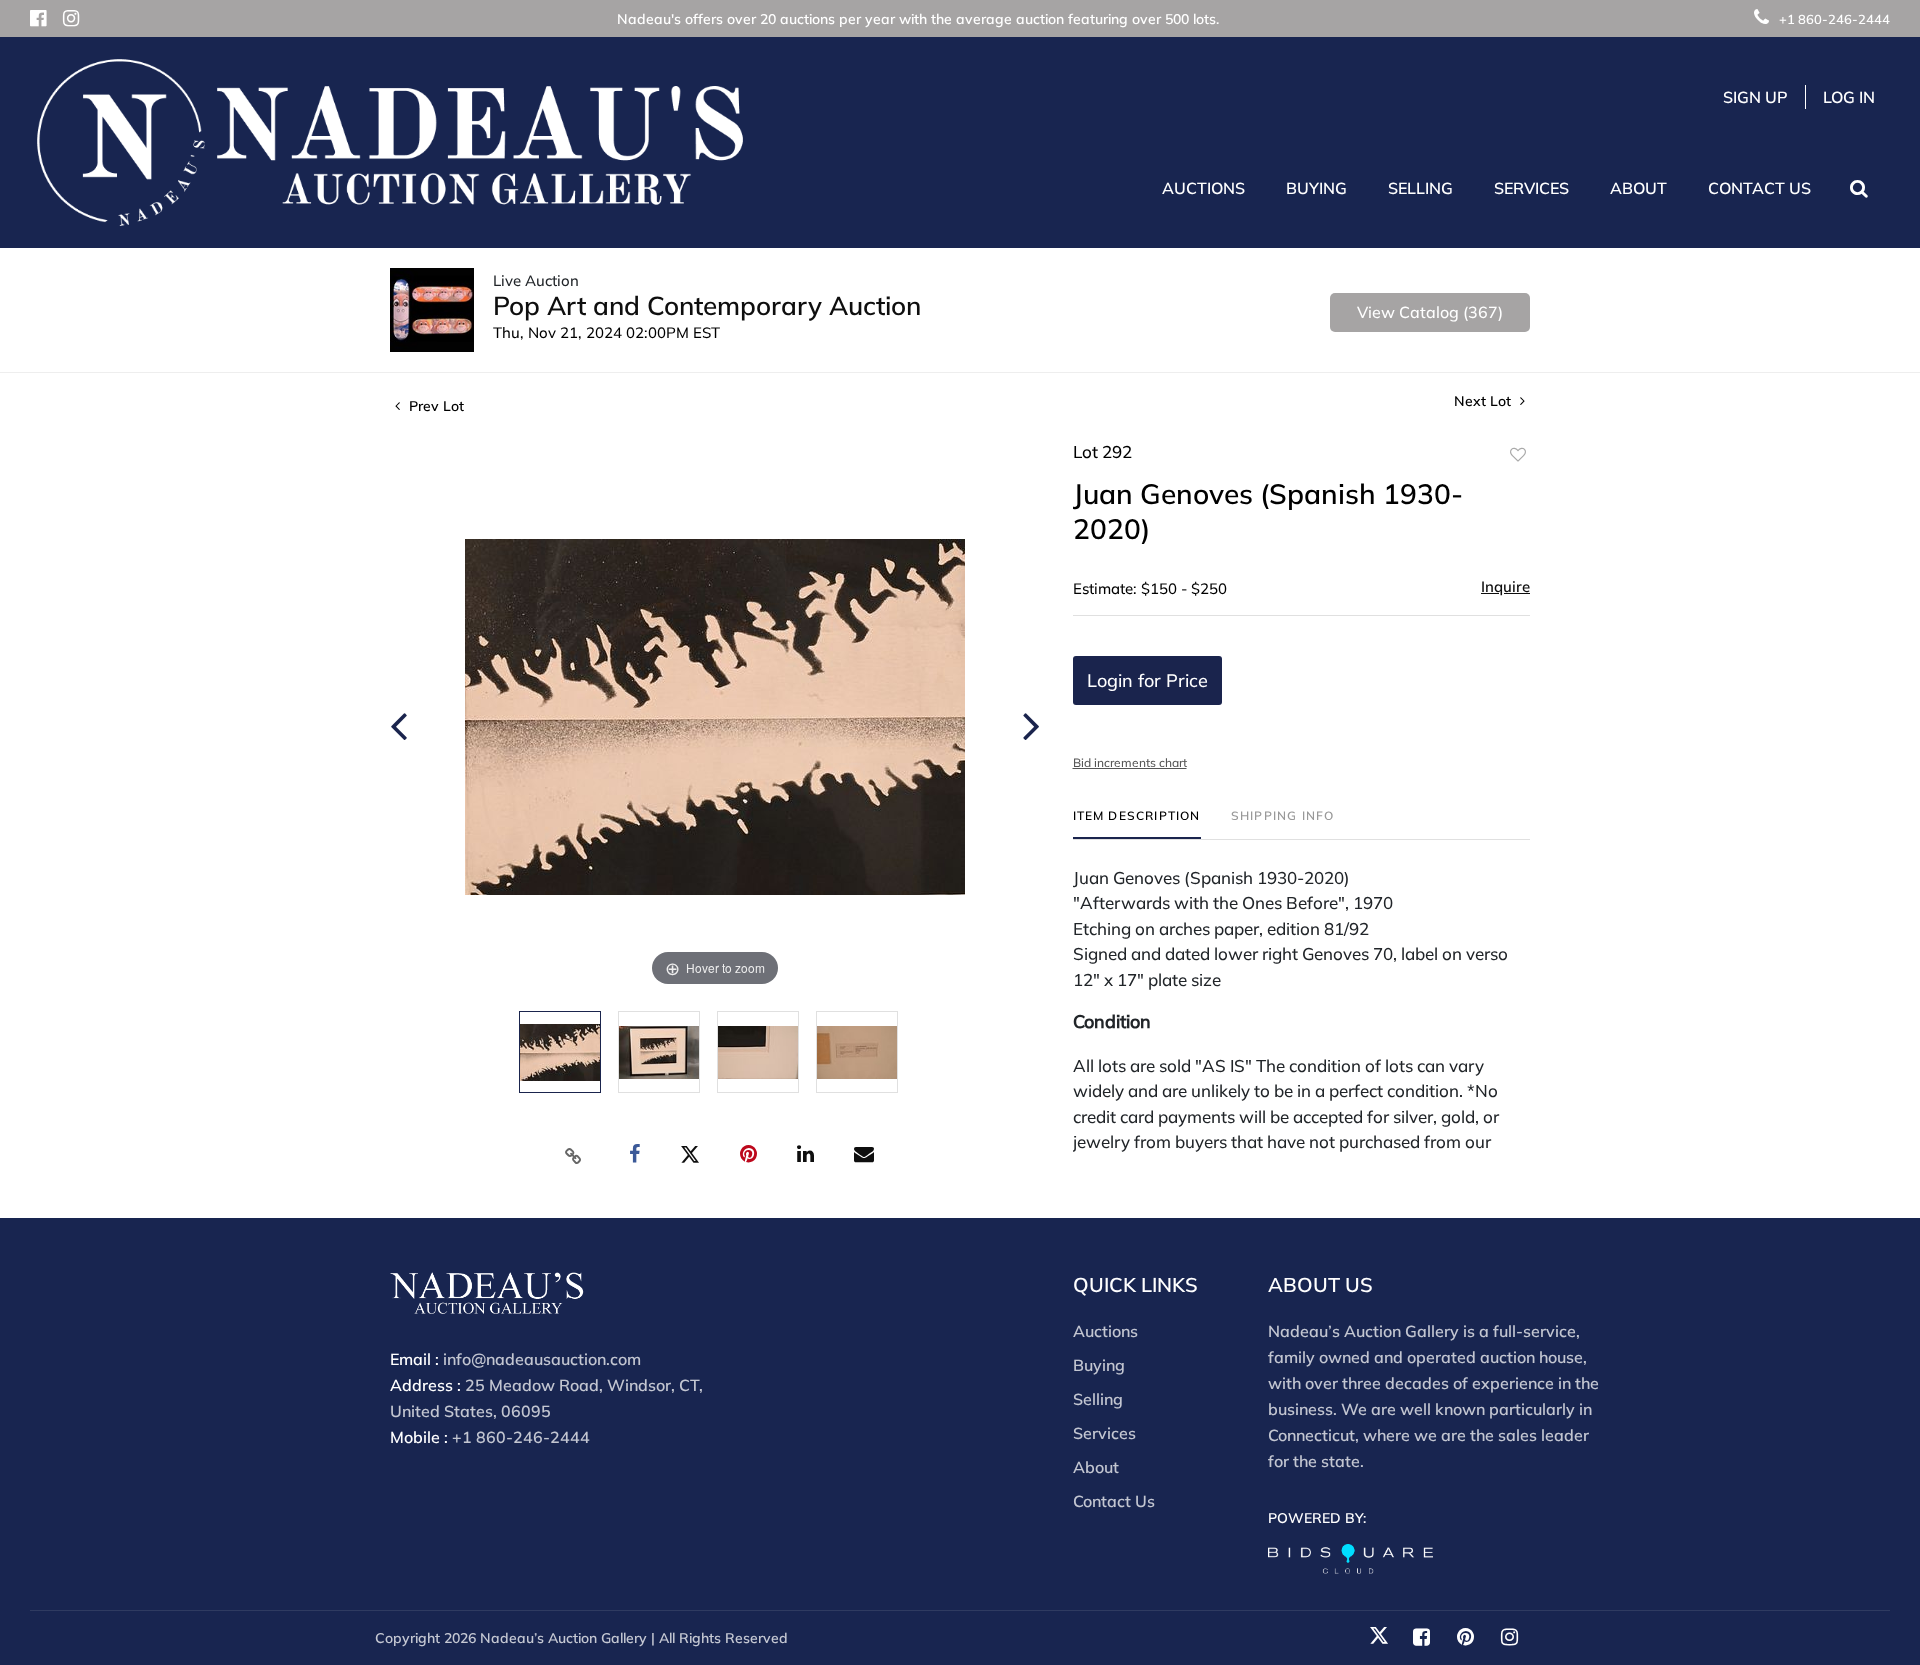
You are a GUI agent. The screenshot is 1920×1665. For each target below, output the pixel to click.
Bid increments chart (1130, 762)
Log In (1849, 97)
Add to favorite (1518, 455)
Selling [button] (1420, 188)
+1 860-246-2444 (1834, 19)
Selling (1098, 1399)
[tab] (1137, 823)
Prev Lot (434, 406)
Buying (1099, 1365)
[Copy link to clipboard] (574, 1155)
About (1096, 1467)
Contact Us (1759, 188)
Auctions (1105, 1331)
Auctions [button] (1203, 188)
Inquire (1505, 586)
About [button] (1638, 188)
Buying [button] (1316, 188)
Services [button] (1531, 188)
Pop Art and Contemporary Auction (707, 305)
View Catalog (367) (1430, 312)
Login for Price (1147, 680)
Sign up (1755, 97)
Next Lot (1484, 401)
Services (1104, 1433)
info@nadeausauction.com (542, 1359)
